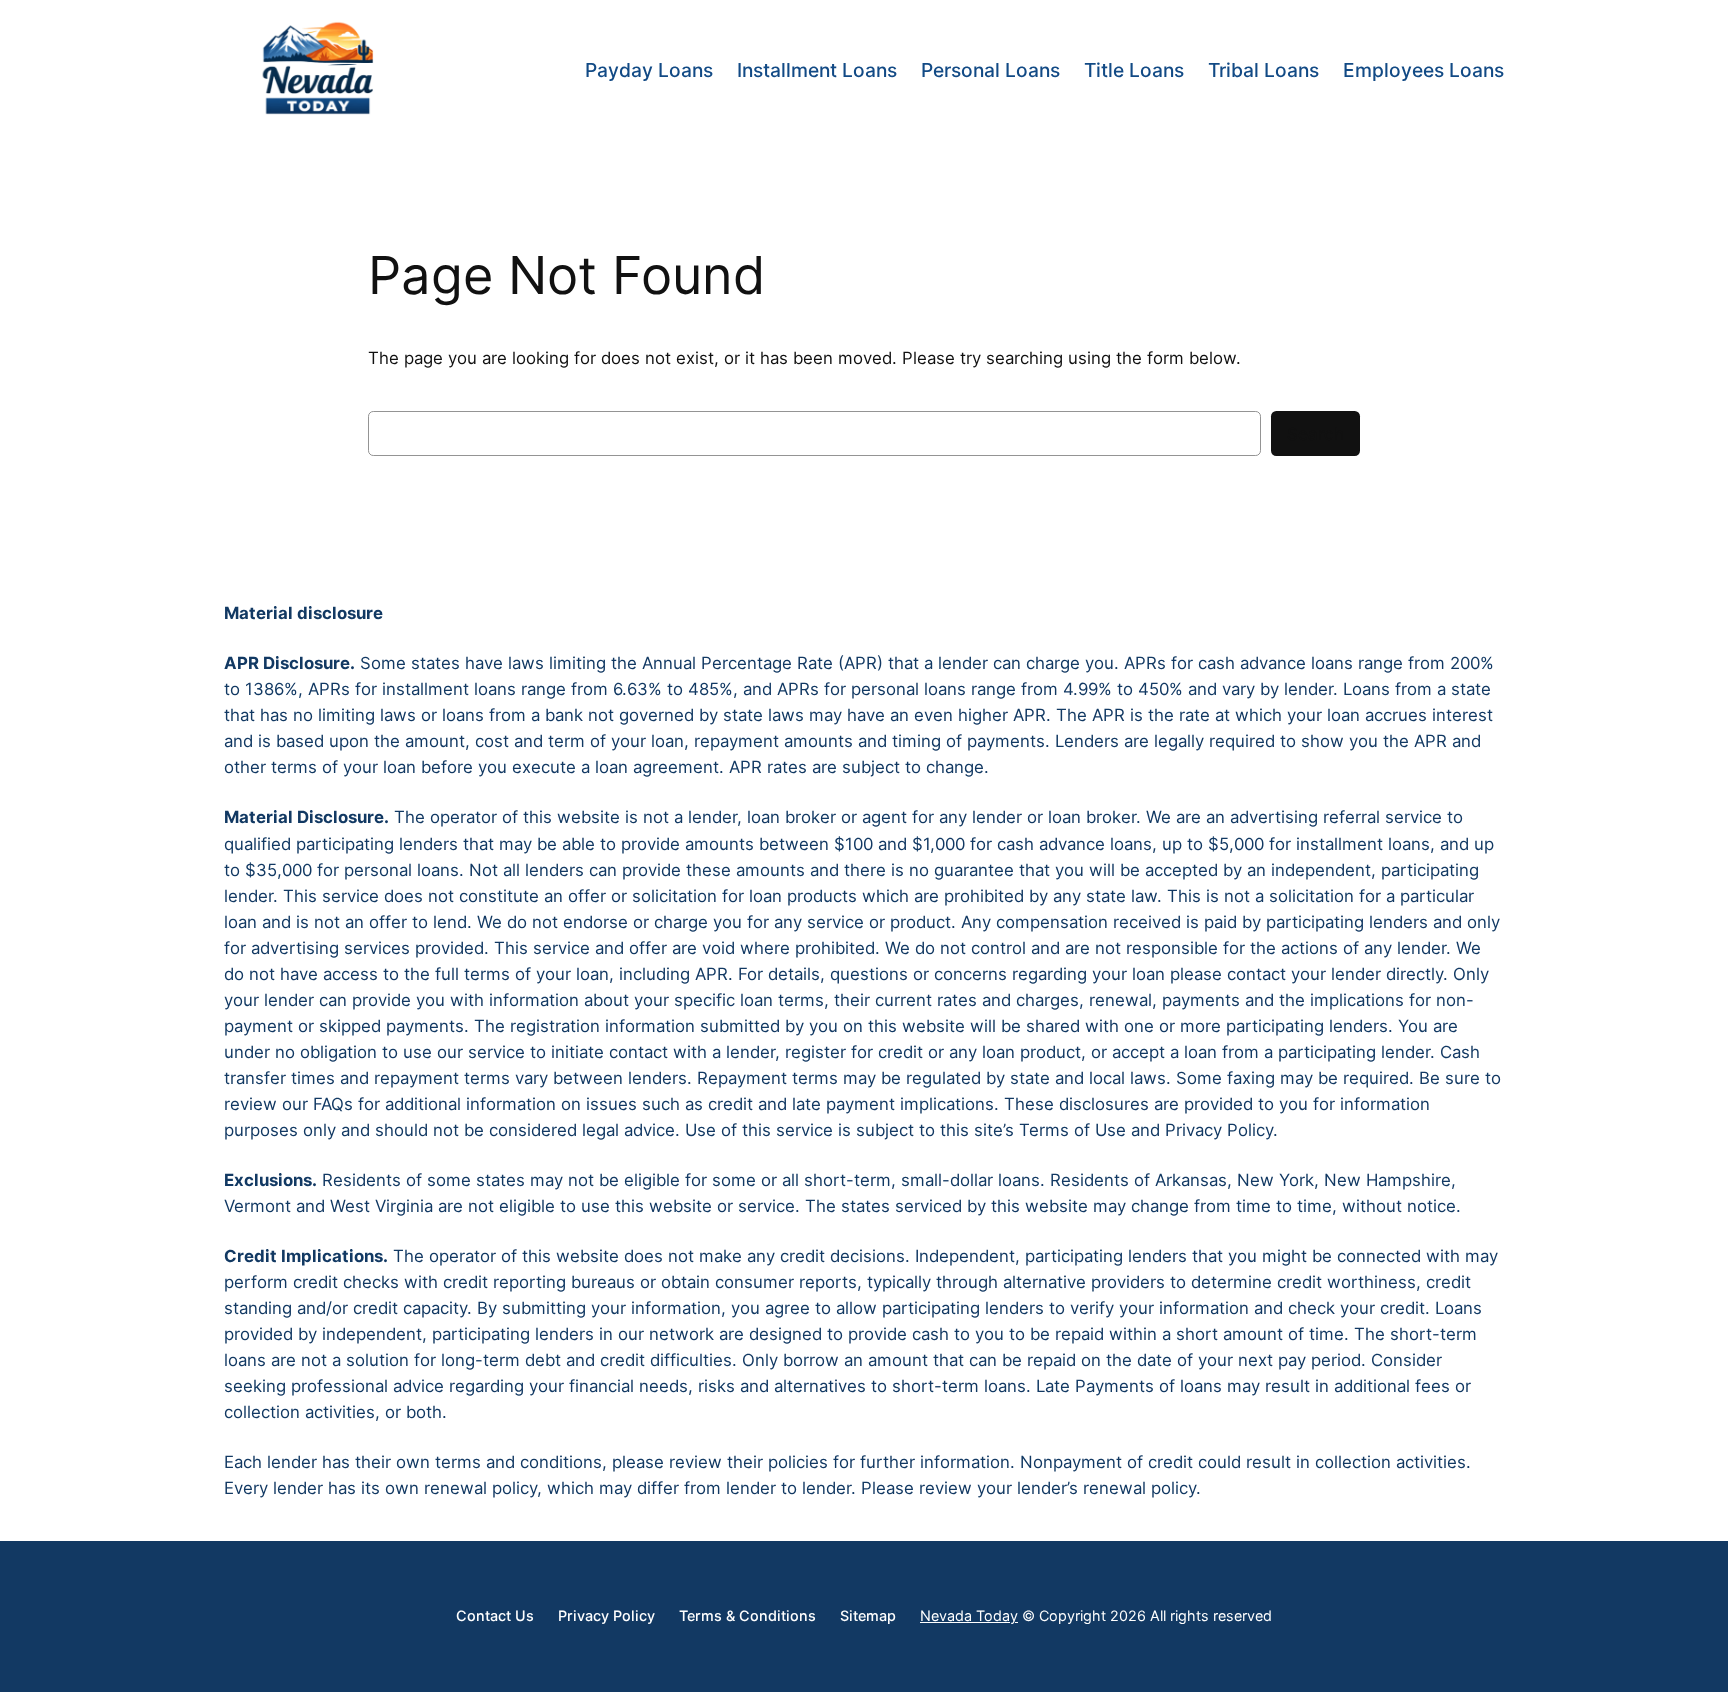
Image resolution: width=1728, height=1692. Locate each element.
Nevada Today (969, 1615)
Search (1315, 434)
